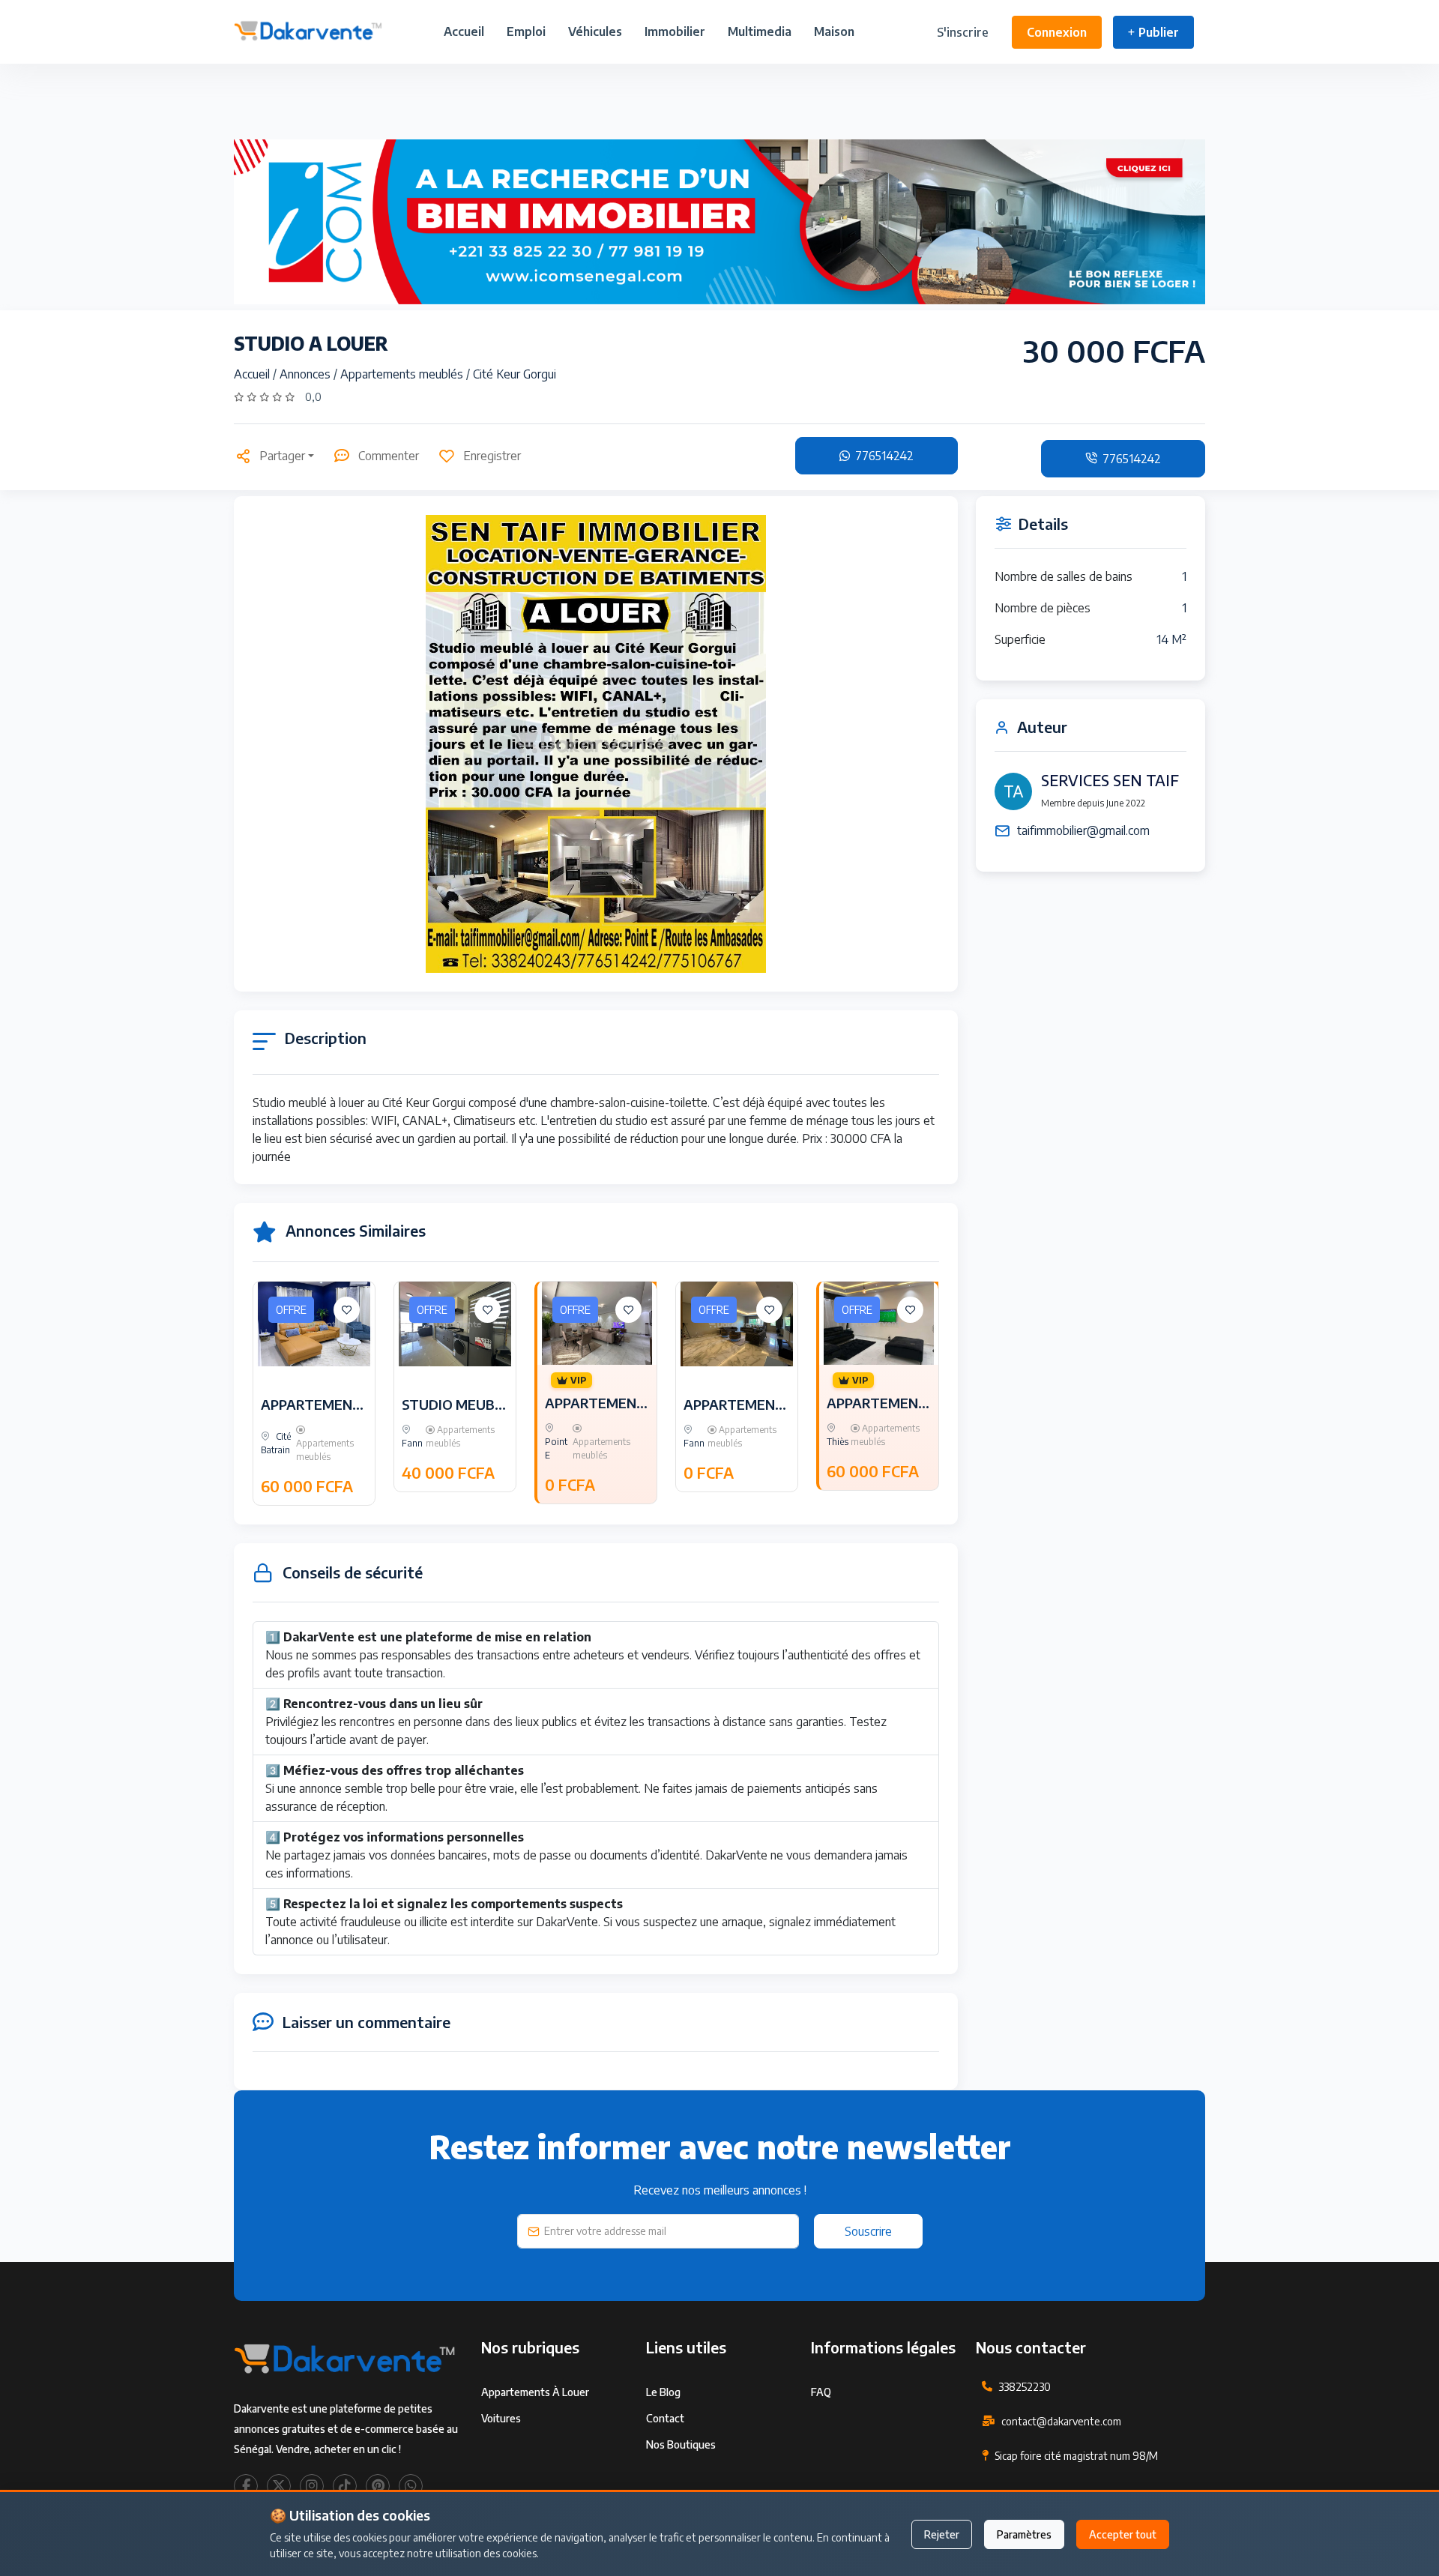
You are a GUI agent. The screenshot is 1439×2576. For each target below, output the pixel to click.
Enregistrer (492, 456)
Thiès (838, 1442)
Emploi (526, 31)
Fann (412, 1443)
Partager (282, 456)
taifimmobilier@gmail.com (1083, 830)
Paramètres (1024, 2534)
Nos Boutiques (681, 2444)
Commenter (389, 456)
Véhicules (595, 31)
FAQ (821, 2392)
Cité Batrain (276, 1443)
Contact (665, 2418)
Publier (1159, 32)
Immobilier (675, 31)
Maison (834, 31)
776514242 (883, 456)
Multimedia (760, 31)
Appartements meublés (403, 374)
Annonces (307, 374)
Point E (556, 1448)
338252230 (1025, 2387)
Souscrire (868, 2231)
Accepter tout (1123, 2534)
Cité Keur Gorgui (515, 374)
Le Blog (663, 2392)
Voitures (501, 2418)
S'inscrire (963, 32)
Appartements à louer (535, 2392)
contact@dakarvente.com (1061, 2421)
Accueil (464, 31)
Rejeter (942, 2534)
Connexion (1057, 32)
